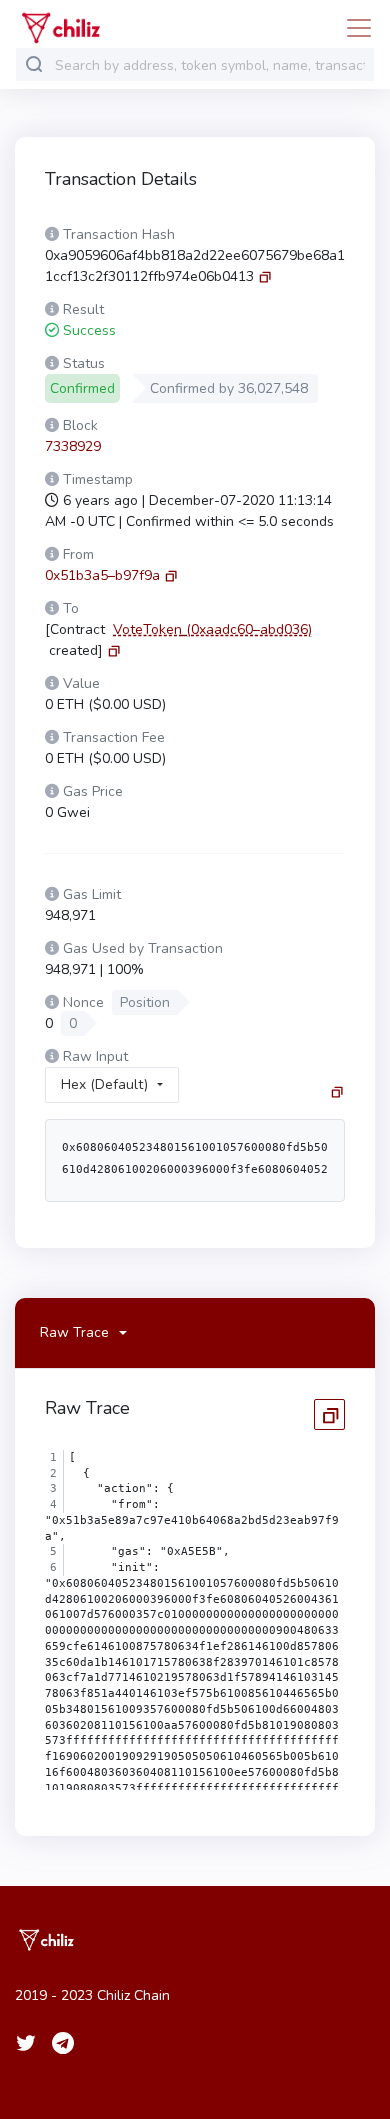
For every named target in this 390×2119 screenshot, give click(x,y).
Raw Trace (74, 1332)
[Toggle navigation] (353, 28)
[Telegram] (63, 2043)
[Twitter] (26, 2043)
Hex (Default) (104, 1084)
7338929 (73, 446)
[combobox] (210, 65)
